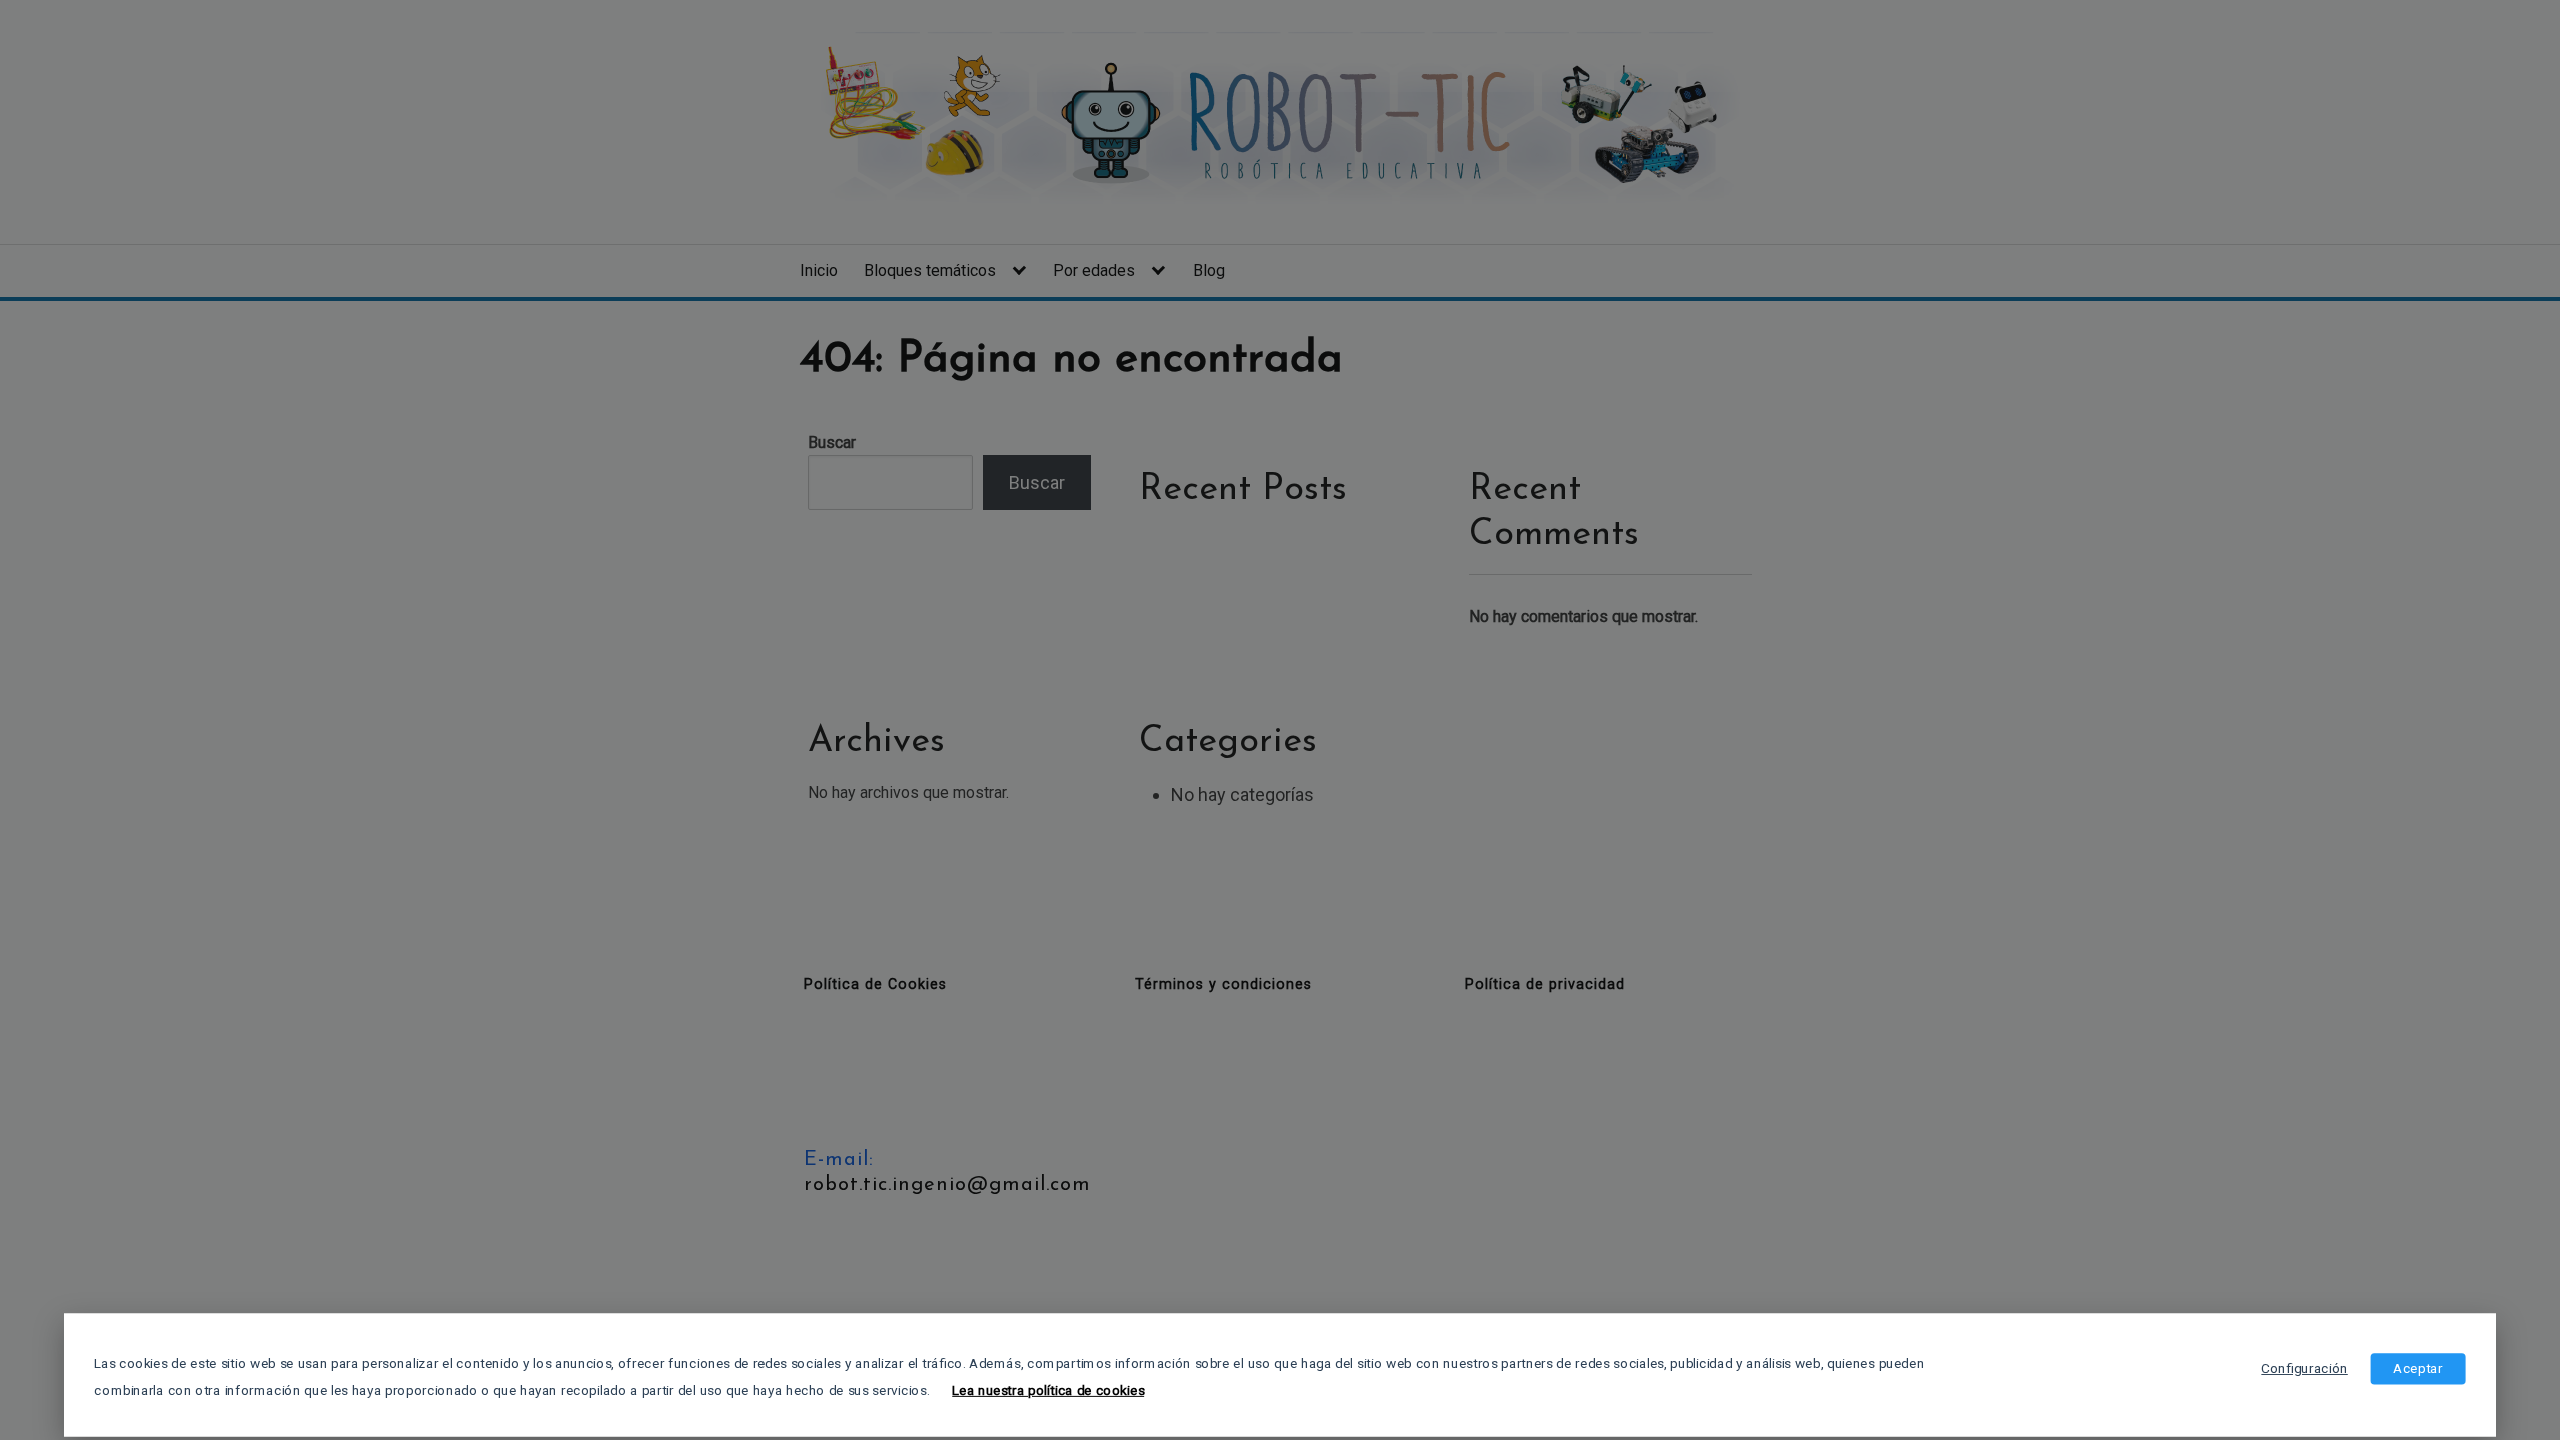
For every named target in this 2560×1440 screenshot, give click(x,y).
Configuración (2304, 1368)
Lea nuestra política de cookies (1048, 1390)
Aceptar (2417, 1368)
